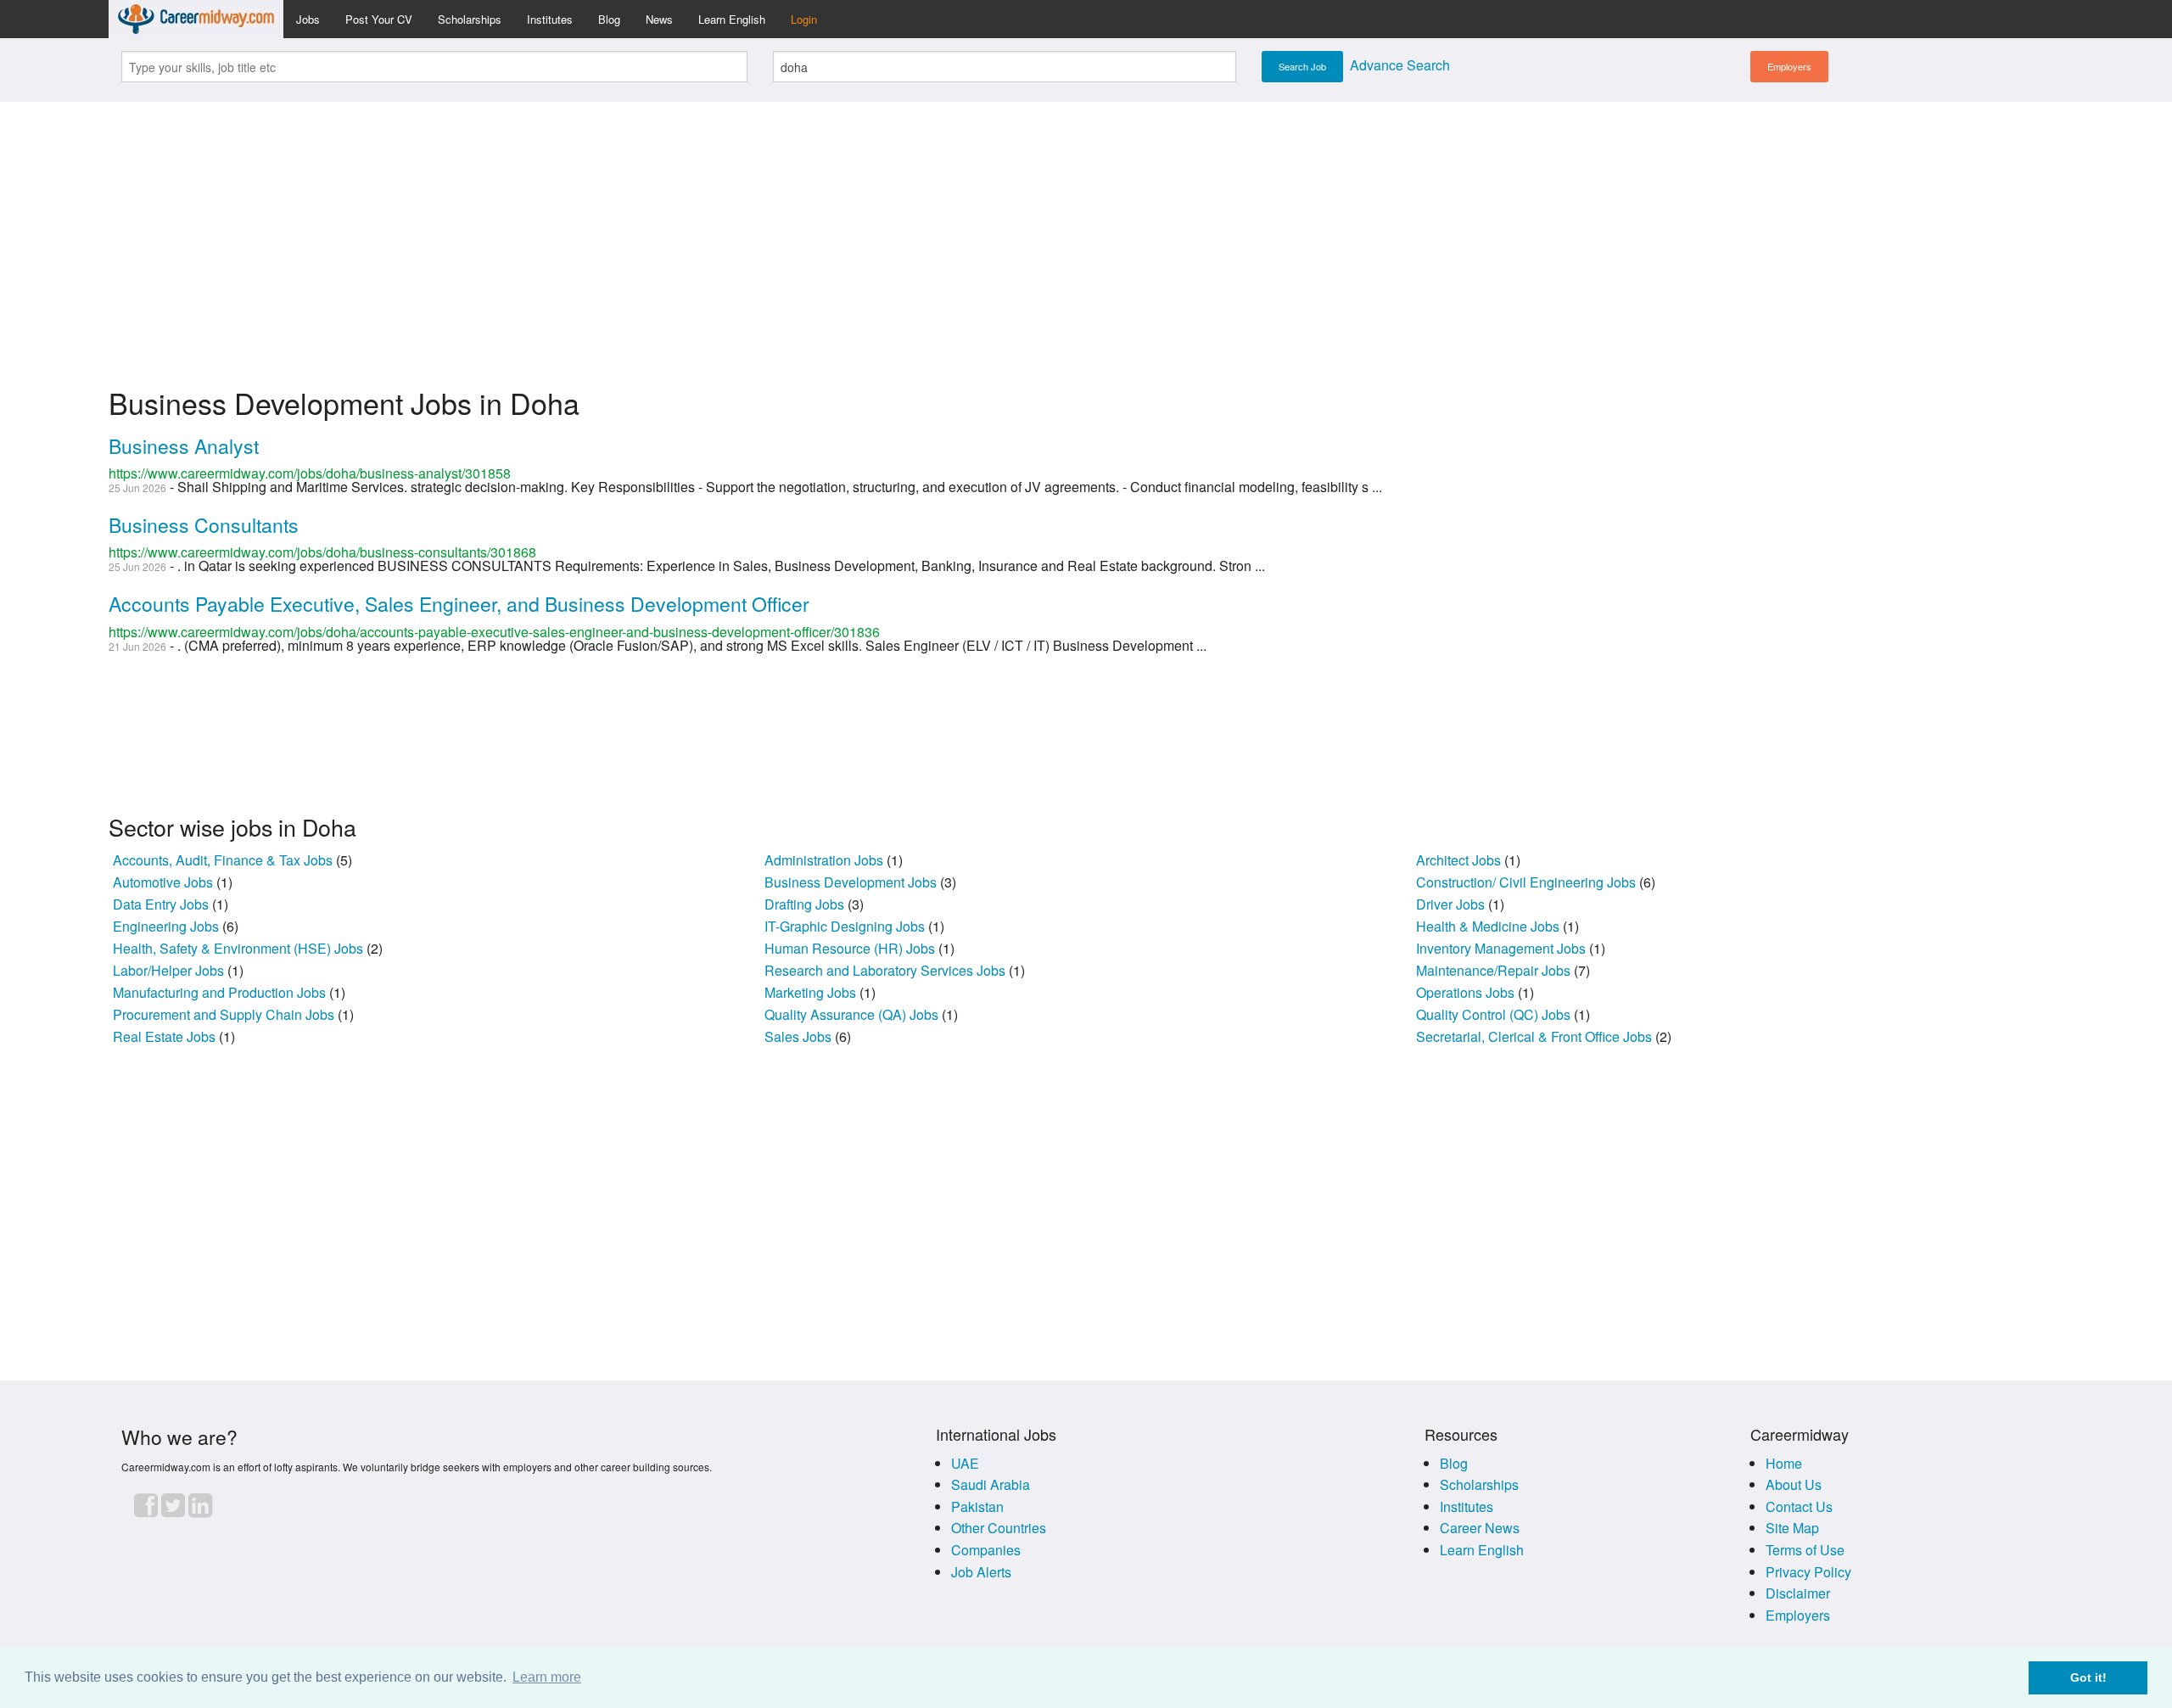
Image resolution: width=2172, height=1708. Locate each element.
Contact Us (1799, 1506)
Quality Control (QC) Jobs (1495, 1014)
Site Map (1792, 1528)
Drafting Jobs (806, 904)
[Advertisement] (1086, 234)
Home (1784, 1463)
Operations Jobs (1467, 992)
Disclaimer (1798, 1593)
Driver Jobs (1452, 904)
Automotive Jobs (165, 882)
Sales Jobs (800, 1036)
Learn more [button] (547, 1677)
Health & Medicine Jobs (1489, 926)
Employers (1789, 66)
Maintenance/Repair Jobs (1495, 970)
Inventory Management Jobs (1503, 948)
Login (804, 19)
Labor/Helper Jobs (170, 970)
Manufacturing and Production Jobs (221, 992)
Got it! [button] (2088, 1677)
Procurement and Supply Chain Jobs (225, 1014)
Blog (609, 19)
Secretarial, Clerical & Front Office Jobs (1536, 1036)
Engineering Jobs (168, 926)
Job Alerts (981, 1572)
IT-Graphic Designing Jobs (846, 926)
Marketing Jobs (812, 992)
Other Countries (999, 1528)
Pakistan (977, 1506)
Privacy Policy (1808, 1572)
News (659, 19)
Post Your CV (379, 19)
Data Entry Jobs (162, 904)
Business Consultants (204, 525)
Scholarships (470, 19)
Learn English (732, 19)
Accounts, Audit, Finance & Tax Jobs (224, 860)
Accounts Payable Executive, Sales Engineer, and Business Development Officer (459, 604)
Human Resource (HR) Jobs (851, 948)
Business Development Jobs (852, 882)
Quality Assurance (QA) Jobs (853, 1014)
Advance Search (1400, 65)
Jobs (308, 19)
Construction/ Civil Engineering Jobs (1528, 882)
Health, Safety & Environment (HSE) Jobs (240, 948)
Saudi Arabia (991, 1484)
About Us (1794, 1484)
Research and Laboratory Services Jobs (887, 970)
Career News (1480, 1528)
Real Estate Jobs (166, 1036)
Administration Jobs (826, 860)
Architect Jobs (1460, 860)
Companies (986, 1550)
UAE (965, 1463)
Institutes (550, 19)
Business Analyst (184, 446)
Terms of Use (1805, 1550)
